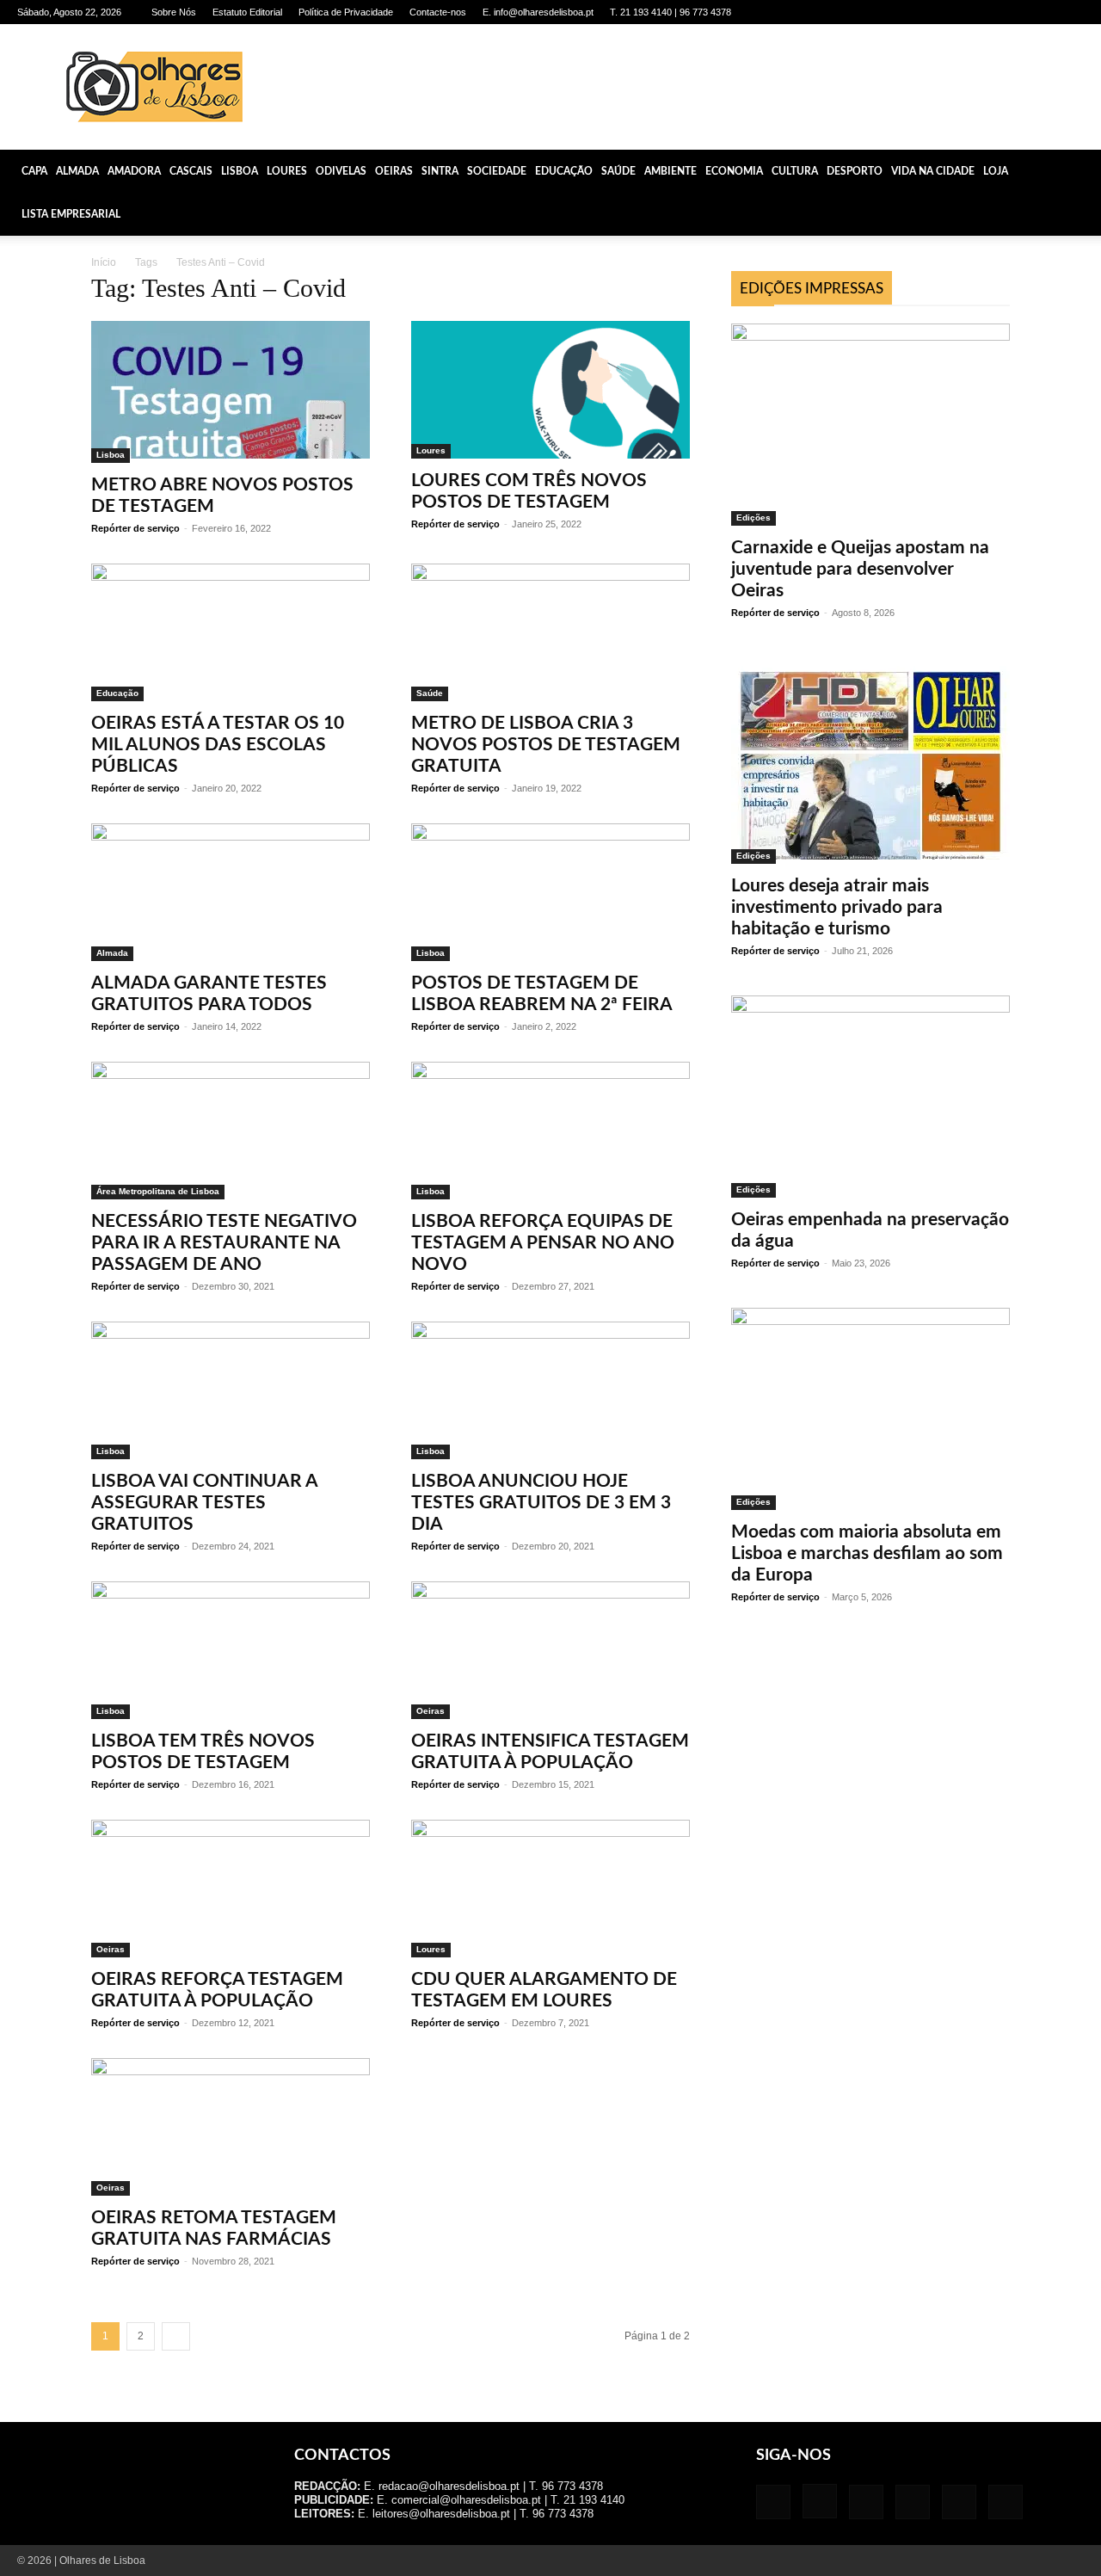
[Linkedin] (986, 12)
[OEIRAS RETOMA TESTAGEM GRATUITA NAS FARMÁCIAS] (231, 2127)
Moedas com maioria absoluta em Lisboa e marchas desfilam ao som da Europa (867, 1553)
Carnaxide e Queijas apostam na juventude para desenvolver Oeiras (860, 569)
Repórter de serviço (135, 528)
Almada (77, 171)
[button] (1080, 171)
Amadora (134, 171)
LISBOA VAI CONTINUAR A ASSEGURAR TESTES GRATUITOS (204, 1503)
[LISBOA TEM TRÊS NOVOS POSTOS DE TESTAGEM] (231, 1650)
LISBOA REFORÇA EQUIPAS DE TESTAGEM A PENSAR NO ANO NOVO (543, 1243)
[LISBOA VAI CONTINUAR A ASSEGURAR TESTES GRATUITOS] (231, 1390)
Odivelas (341, 171)
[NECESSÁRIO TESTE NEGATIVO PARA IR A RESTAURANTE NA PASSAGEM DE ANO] (231, 1131)
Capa (34, 171)
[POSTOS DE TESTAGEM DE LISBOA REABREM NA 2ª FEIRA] (550, 892)
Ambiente (670, 171)
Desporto (855, 171)
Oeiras (394, 171)
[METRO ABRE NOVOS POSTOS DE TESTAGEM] (231, 392)
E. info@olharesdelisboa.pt (538, 12)
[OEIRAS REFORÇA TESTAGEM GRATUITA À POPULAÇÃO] (231, 1889)
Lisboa (240, 171)
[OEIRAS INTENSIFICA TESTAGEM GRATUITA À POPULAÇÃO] (550, 1650)
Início (104, 262)
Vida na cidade (933, 171)
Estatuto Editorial (247, 12)
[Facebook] (929, 12)
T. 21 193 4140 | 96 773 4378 (670, 12)
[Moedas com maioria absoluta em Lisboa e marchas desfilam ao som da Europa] (870, 1409)
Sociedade (497, 171)
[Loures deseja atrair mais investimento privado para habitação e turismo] (870, 761)
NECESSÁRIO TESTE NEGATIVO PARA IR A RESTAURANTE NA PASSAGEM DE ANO (224, 1243)
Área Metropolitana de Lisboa (158, 1191)
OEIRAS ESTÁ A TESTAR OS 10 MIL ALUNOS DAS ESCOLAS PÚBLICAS (218, 745)
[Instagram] (957, 12)
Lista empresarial (71, 214)
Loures (287, 171)
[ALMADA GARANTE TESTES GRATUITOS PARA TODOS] (231, 892)
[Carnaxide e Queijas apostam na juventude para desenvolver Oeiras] (870, 425)
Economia (734, 171)
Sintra (440, 171)
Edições (753, 518)
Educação (564, 171)
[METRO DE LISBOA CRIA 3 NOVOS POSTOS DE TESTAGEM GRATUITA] (550, 632)
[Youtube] (1071, 12)
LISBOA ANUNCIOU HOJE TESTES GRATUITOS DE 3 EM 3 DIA (541, 1503)
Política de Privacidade (346, 12)
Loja (996, 171)
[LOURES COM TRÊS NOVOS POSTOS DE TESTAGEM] (550, 390)
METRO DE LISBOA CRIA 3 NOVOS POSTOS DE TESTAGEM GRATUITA (546, 745)
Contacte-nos (438, 12)
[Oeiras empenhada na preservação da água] (870, 1097)
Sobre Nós (174, 12)
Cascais (191, 171)
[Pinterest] (1014, 12)
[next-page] (176, 2336)
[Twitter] (1043, 12)
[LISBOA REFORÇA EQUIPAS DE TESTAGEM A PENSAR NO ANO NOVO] (550, 1131)
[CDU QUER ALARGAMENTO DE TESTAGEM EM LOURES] (550, 1889)
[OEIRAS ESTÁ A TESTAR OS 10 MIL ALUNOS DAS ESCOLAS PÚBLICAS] (231, 632)
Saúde (618, 171)
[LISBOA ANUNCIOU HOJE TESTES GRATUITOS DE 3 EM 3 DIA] (550, 1390)
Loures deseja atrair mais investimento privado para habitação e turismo (837, 907)
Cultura (795, 171)
